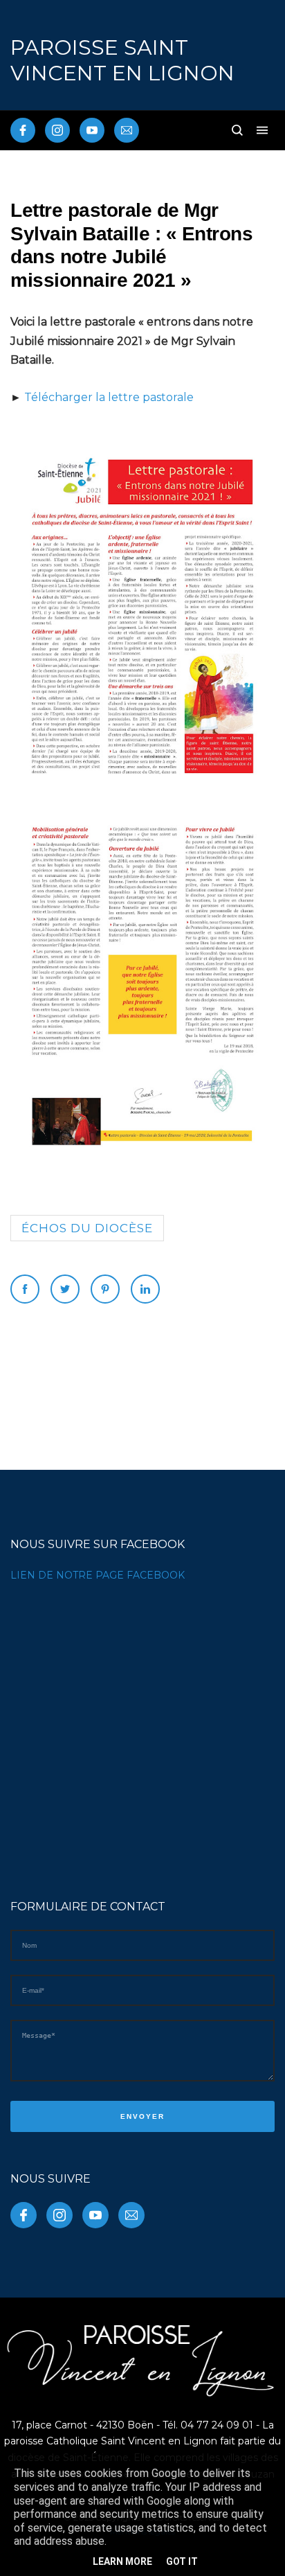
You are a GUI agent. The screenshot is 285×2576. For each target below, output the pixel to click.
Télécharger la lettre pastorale (109, 397)
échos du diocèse (87, 1228)
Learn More (122, 2561)
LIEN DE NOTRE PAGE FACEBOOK (98, 1575)
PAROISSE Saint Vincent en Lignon (122, 60)
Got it (182, 2561)
